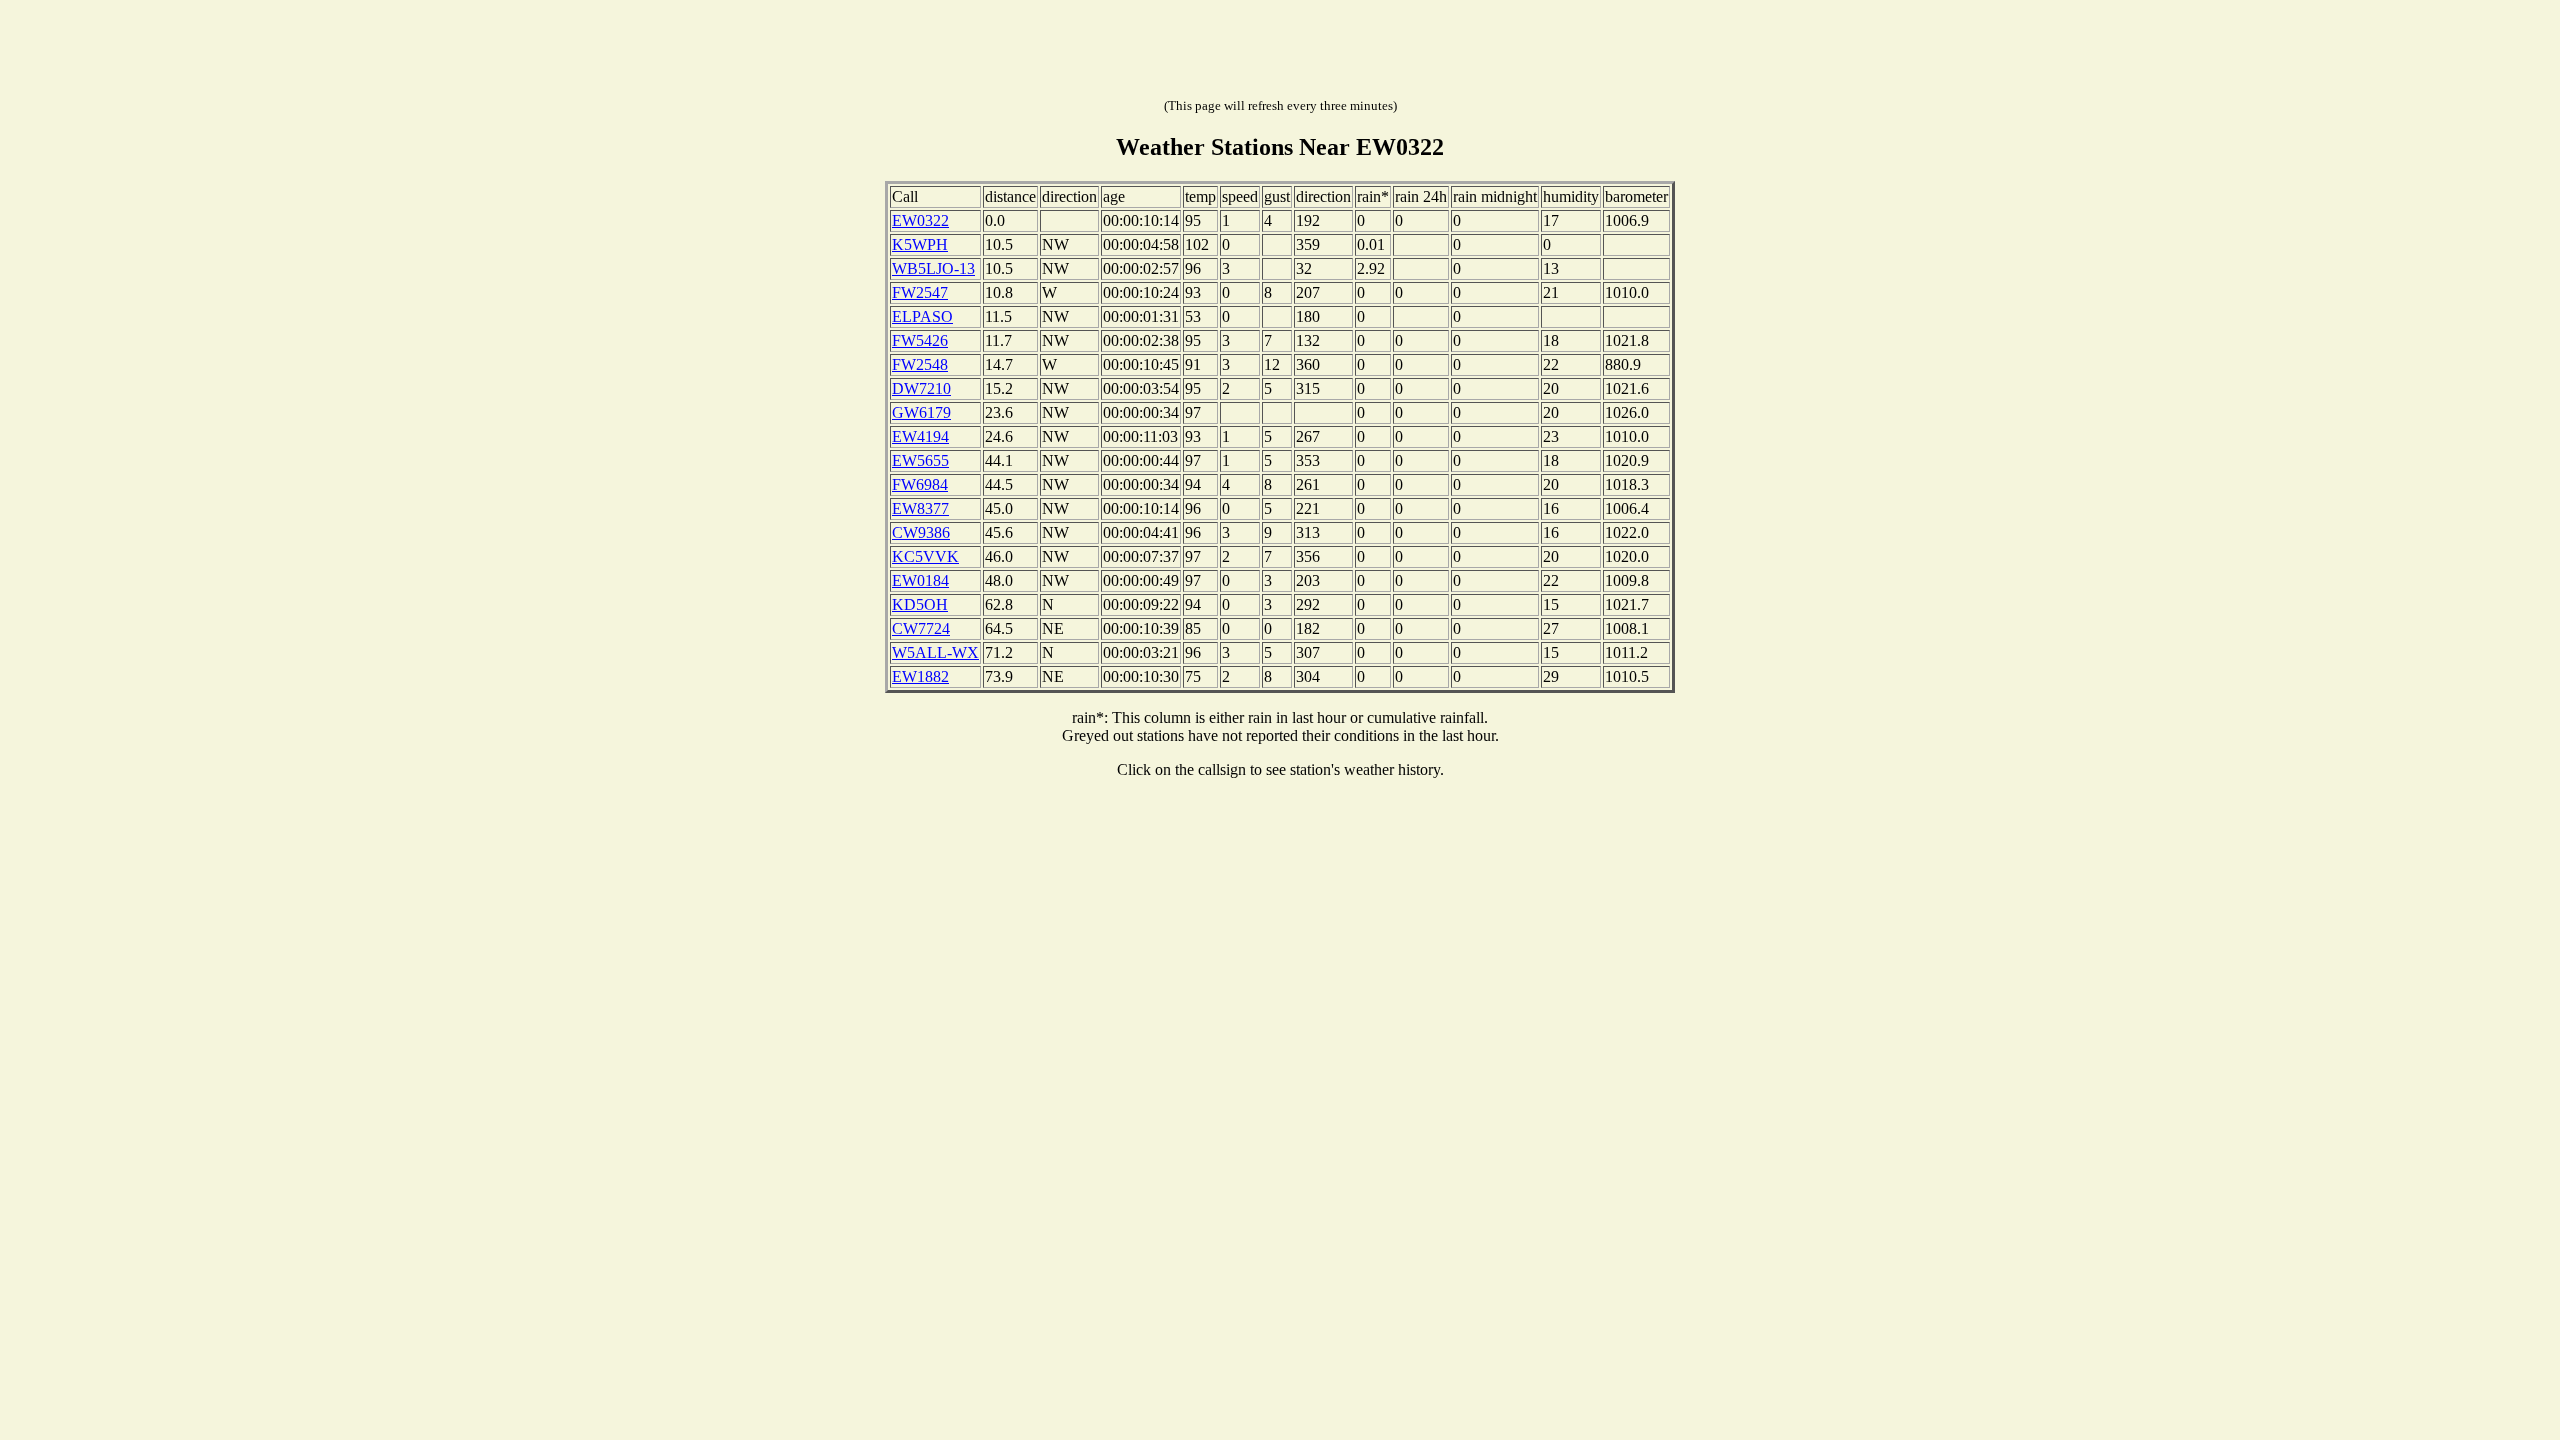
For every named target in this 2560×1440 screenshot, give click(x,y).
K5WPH (920, 244)
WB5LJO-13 (933, 268)
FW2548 (920, 364)
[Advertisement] (1280, 53)
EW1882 (920, 676)
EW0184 (920, 580)
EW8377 (920, 508)
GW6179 (921, 412)
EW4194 (920, 436)
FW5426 (920, 340)
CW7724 (921, 628)
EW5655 (920, 460)
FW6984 (920, 484)
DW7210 (921, 388)
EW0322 (920, 220)
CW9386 (921, 532)
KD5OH (920, 604)
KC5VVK (925, 556)
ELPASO (922, 316)
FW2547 (920, 292)
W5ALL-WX (935, 652)
